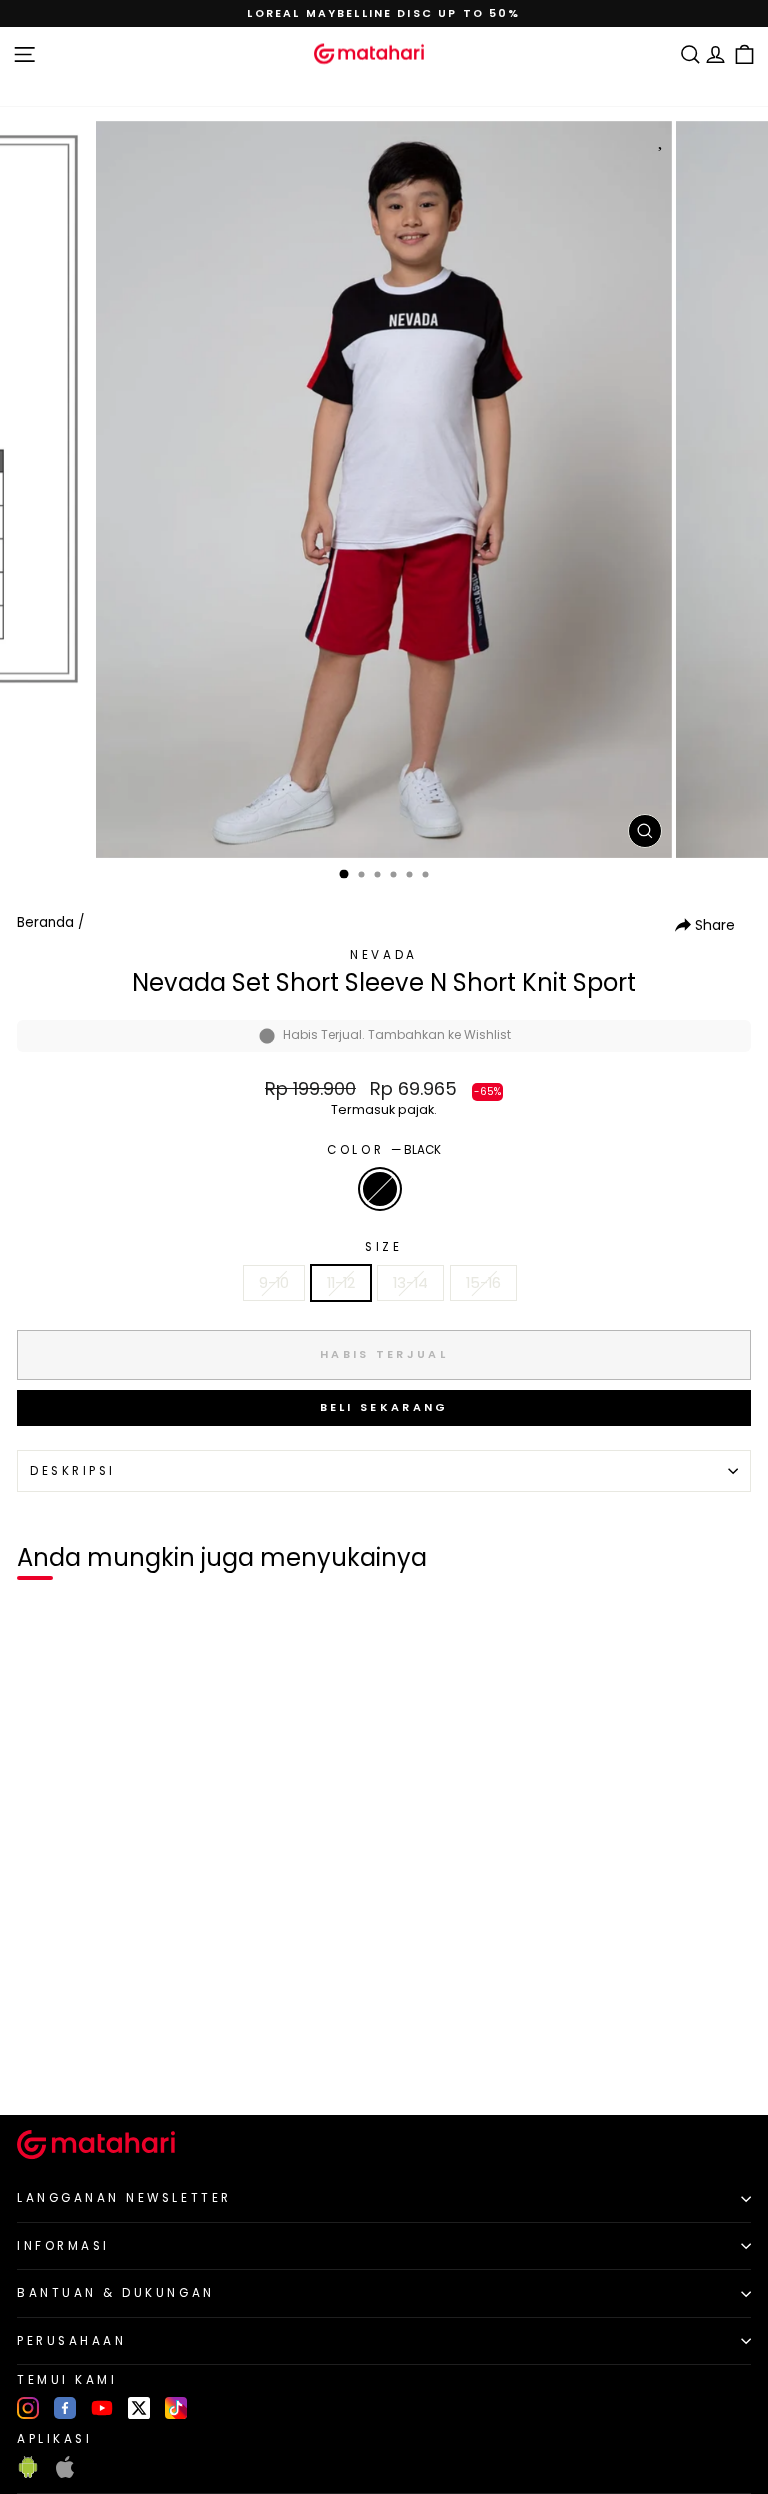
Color (383, 1150)
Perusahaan (71, 2341)
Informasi (63, 2246)
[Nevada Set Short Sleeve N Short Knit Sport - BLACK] (38, 2066)
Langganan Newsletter (124, 2198)
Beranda (45, 922)
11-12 (341, 1283)
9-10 (274, 1283)
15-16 (483, 1283)
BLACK (380, 1189)
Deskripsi (73, 1471)
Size (383, 1247)
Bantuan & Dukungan (116, 2293)
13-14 (410, 1283)
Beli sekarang (384, 1407)
